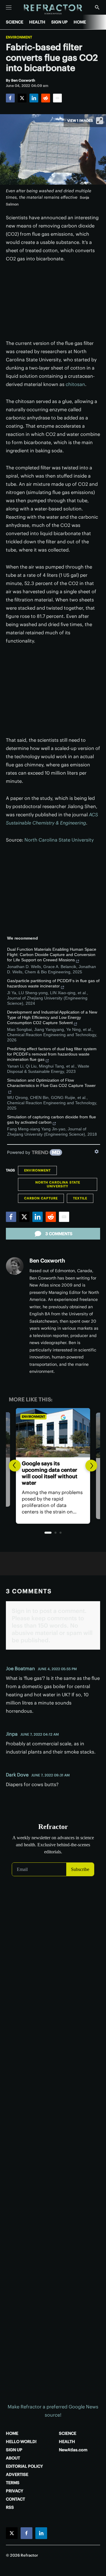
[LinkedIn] (34, 98)
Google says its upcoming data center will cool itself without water (50, 1473)
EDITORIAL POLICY (24, 2466)
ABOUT (13, 2458)
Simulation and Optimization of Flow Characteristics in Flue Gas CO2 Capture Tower (51, 1083)
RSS (10, 2507)
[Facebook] (10, 98)
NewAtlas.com (73, 2450)
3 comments (59, 1234)
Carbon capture (41, 1198)
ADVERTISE (17, 2474)
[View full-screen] (100, 121)
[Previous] (15, 1466)
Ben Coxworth (47, 1261)
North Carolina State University (59, 840)
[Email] (57, 98)
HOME (80, 22)
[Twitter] (22, 98)
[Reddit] (46, 98)
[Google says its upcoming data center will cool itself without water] (53, 1433)
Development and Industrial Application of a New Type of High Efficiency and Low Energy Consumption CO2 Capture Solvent (52, 1017)
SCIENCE (15, 22)
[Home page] (53, 10)
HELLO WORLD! (21, 2442)
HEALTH (37, 22)
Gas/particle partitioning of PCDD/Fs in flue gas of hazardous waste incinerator (53, 983)
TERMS (13, 2483)
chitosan (75, 384)
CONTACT (15, 2499)
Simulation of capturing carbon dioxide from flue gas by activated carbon (52, 1120)
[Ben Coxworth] (15, 1266)
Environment (19, 37)
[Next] (91, 1466)
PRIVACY (15, 2491)
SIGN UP (59, 22)
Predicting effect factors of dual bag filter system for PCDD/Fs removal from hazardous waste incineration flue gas (52, 1054)
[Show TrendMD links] (97, 1152)
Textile (80, 1198)
